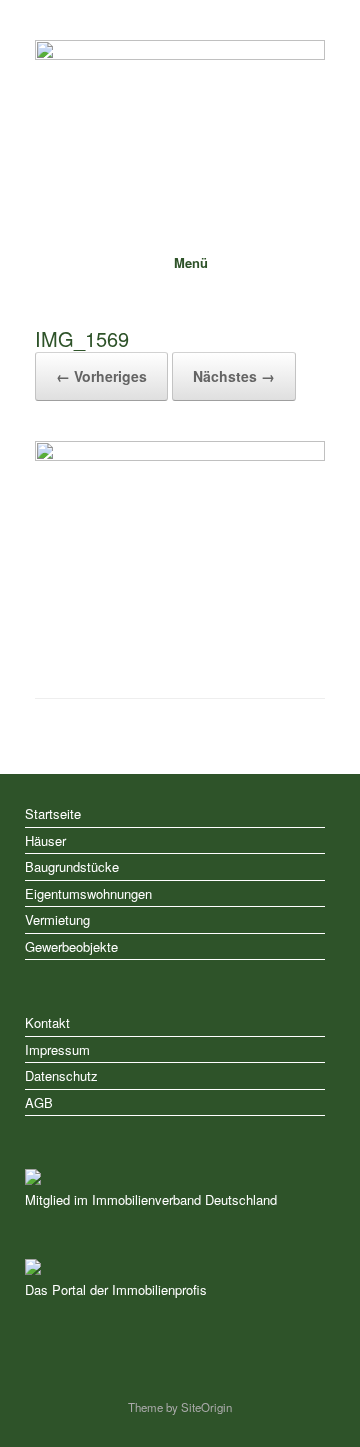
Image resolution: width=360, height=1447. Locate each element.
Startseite (53, 813)
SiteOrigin (206, 1407)
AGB (39, 1102)
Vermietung (57, 919)
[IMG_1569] (180, 455)
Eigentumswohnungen (88, 893)
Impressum (57, 1049)
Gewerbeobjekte (71, 946)
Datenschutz (61, 1075)
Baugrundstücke (72, 866)
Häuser (45, 840)
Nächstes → (234, 376)
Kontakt (47, 1022)
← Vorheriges (101, 376)
